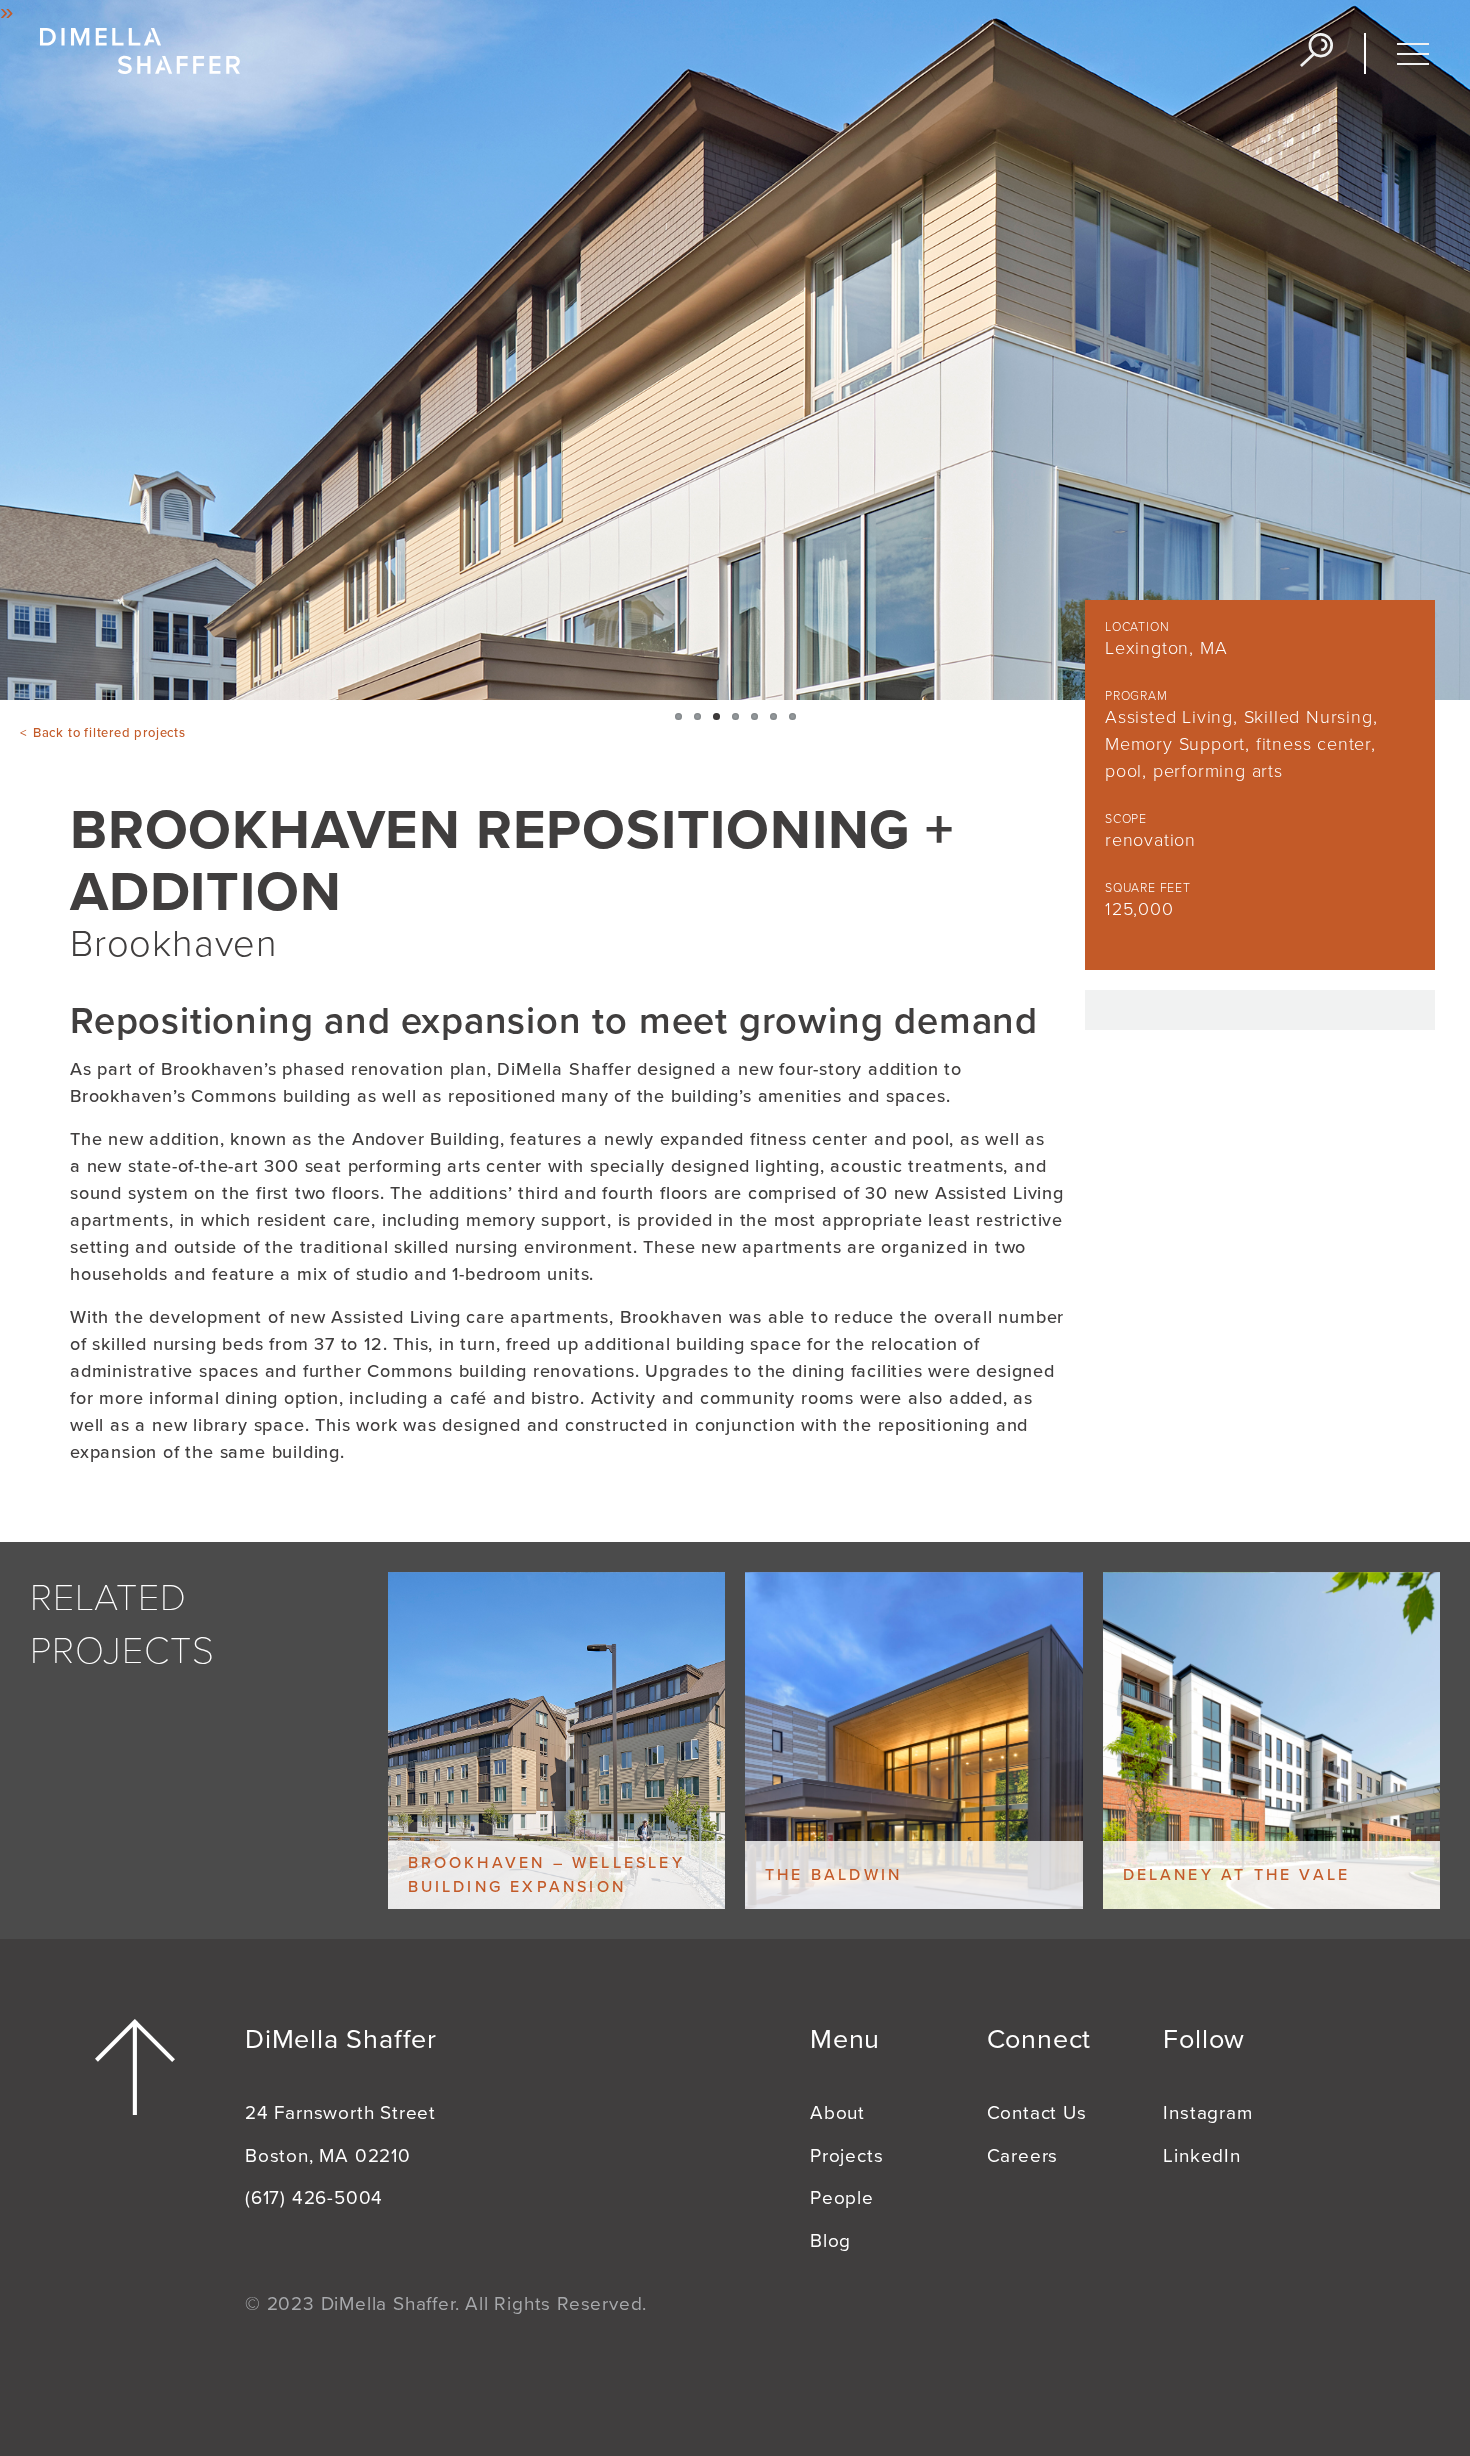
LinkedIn (1201, 2156)
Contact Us (1037, 2113)
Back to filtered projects (109, 733)
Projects (846, 2156)
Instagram (1207, 2113)
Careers (1023, 2156)
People (842, 2198)
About (837, 2113)
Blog (830, 2241)
